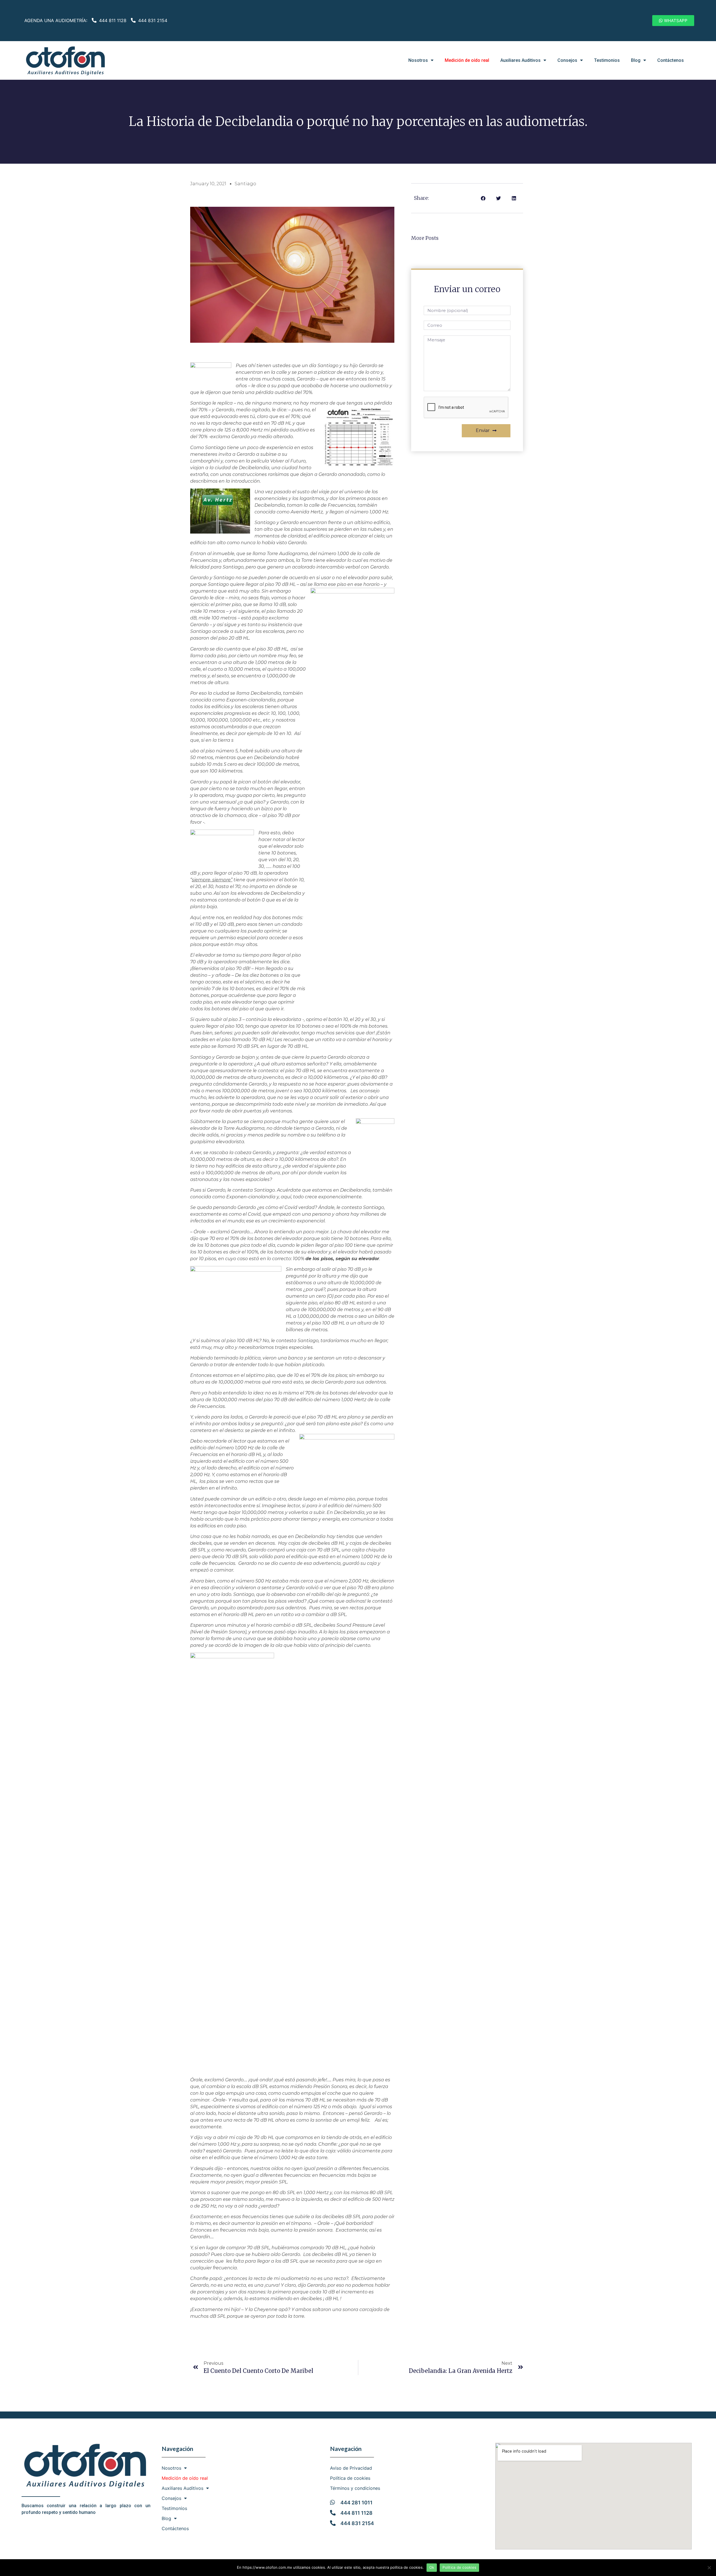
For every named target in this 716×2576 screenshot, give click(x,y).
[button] (673, 21)
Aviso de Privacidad (351, 2468)
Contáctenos (671, 60)
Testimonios (607, 60)
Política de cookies (350, 2478)
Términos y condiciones (355, 2488)
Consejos (567, 60)
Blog (636, 60)
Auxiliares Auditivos (520, 60)
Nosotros (418, 60)
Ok (432, 2567)
